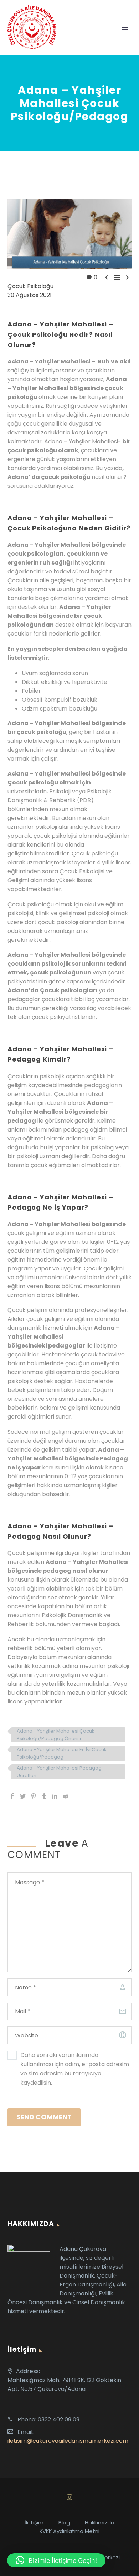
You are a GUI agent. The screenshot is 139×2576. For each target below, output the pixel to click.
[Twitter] (23, 1796)
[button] (56, 2560)
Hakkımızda (100, 2523)
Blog (64, 2523)
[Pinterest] (34, 1796)
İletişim (34, 2523)
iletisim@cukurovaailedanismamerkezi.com (68, 2441)
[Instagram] (69, 2497)
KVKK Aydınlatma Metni (69, 2531)
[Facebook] (12, 1796)
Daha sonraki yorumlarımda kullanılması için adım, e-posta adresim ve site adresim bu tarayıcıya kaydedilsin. (75, 2069)
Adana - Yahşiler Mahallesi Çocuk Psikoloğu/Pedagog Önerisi (56, 1735)
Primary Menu (125, 28)
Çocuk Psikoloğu (30, 286)
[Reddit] (66, 1796)
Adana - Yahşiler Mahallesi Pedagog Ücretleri (59, 1772)
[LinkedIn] (55, 1796)
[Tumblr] (44, 1796)
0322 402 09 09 (59, 2420)
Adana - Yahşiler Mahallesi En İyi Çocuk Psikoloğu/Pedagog (62, 1753)
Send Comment (44, 2117)
